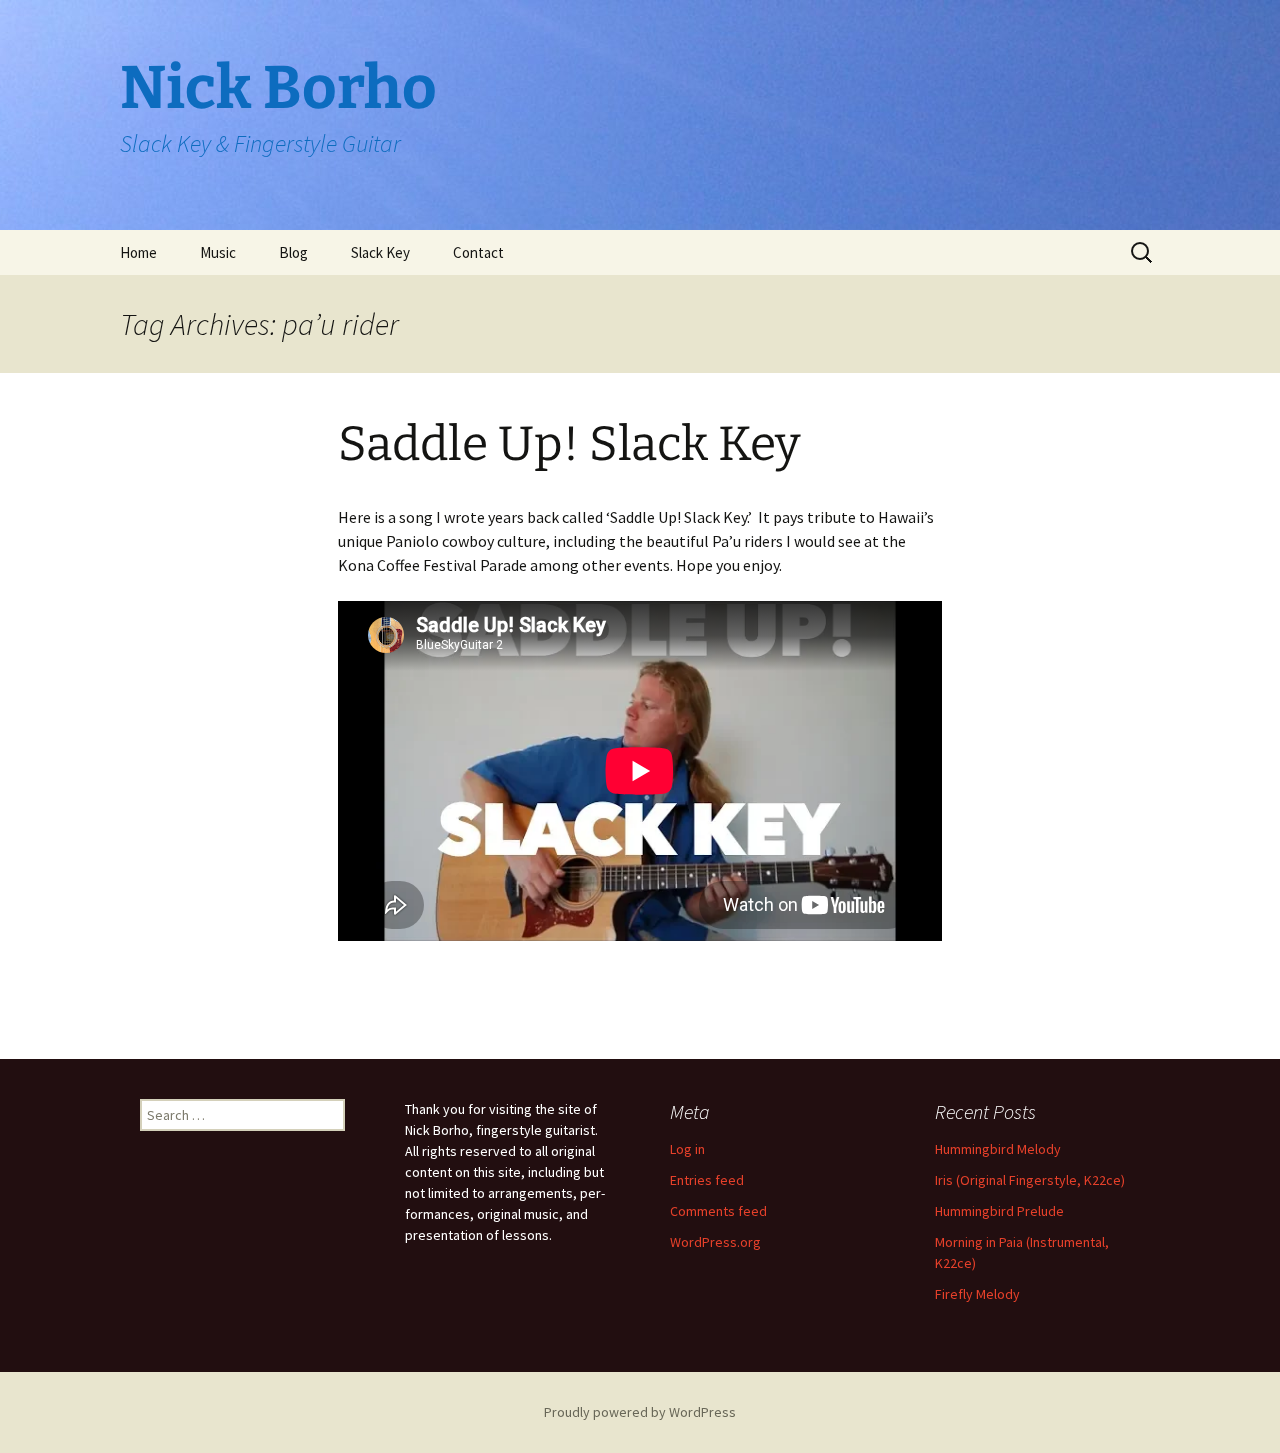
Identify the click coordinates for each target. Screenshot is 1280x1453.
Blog (293, 252)
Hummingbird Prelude (999, 1211)
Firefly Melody (977, 1294)
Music (218, 252)
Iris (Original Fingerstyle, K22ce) (1030, 1180)
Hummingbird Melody (998, 1149)
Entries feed (707, 1180)
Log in (687, 1149)
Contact (478, 252)
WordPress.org (715, 1242)
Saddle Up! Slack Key (569, 444)
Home (138, 252)
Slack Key (380, 252)
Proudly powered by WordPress (640, 1412)
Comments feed (718, 1211)
